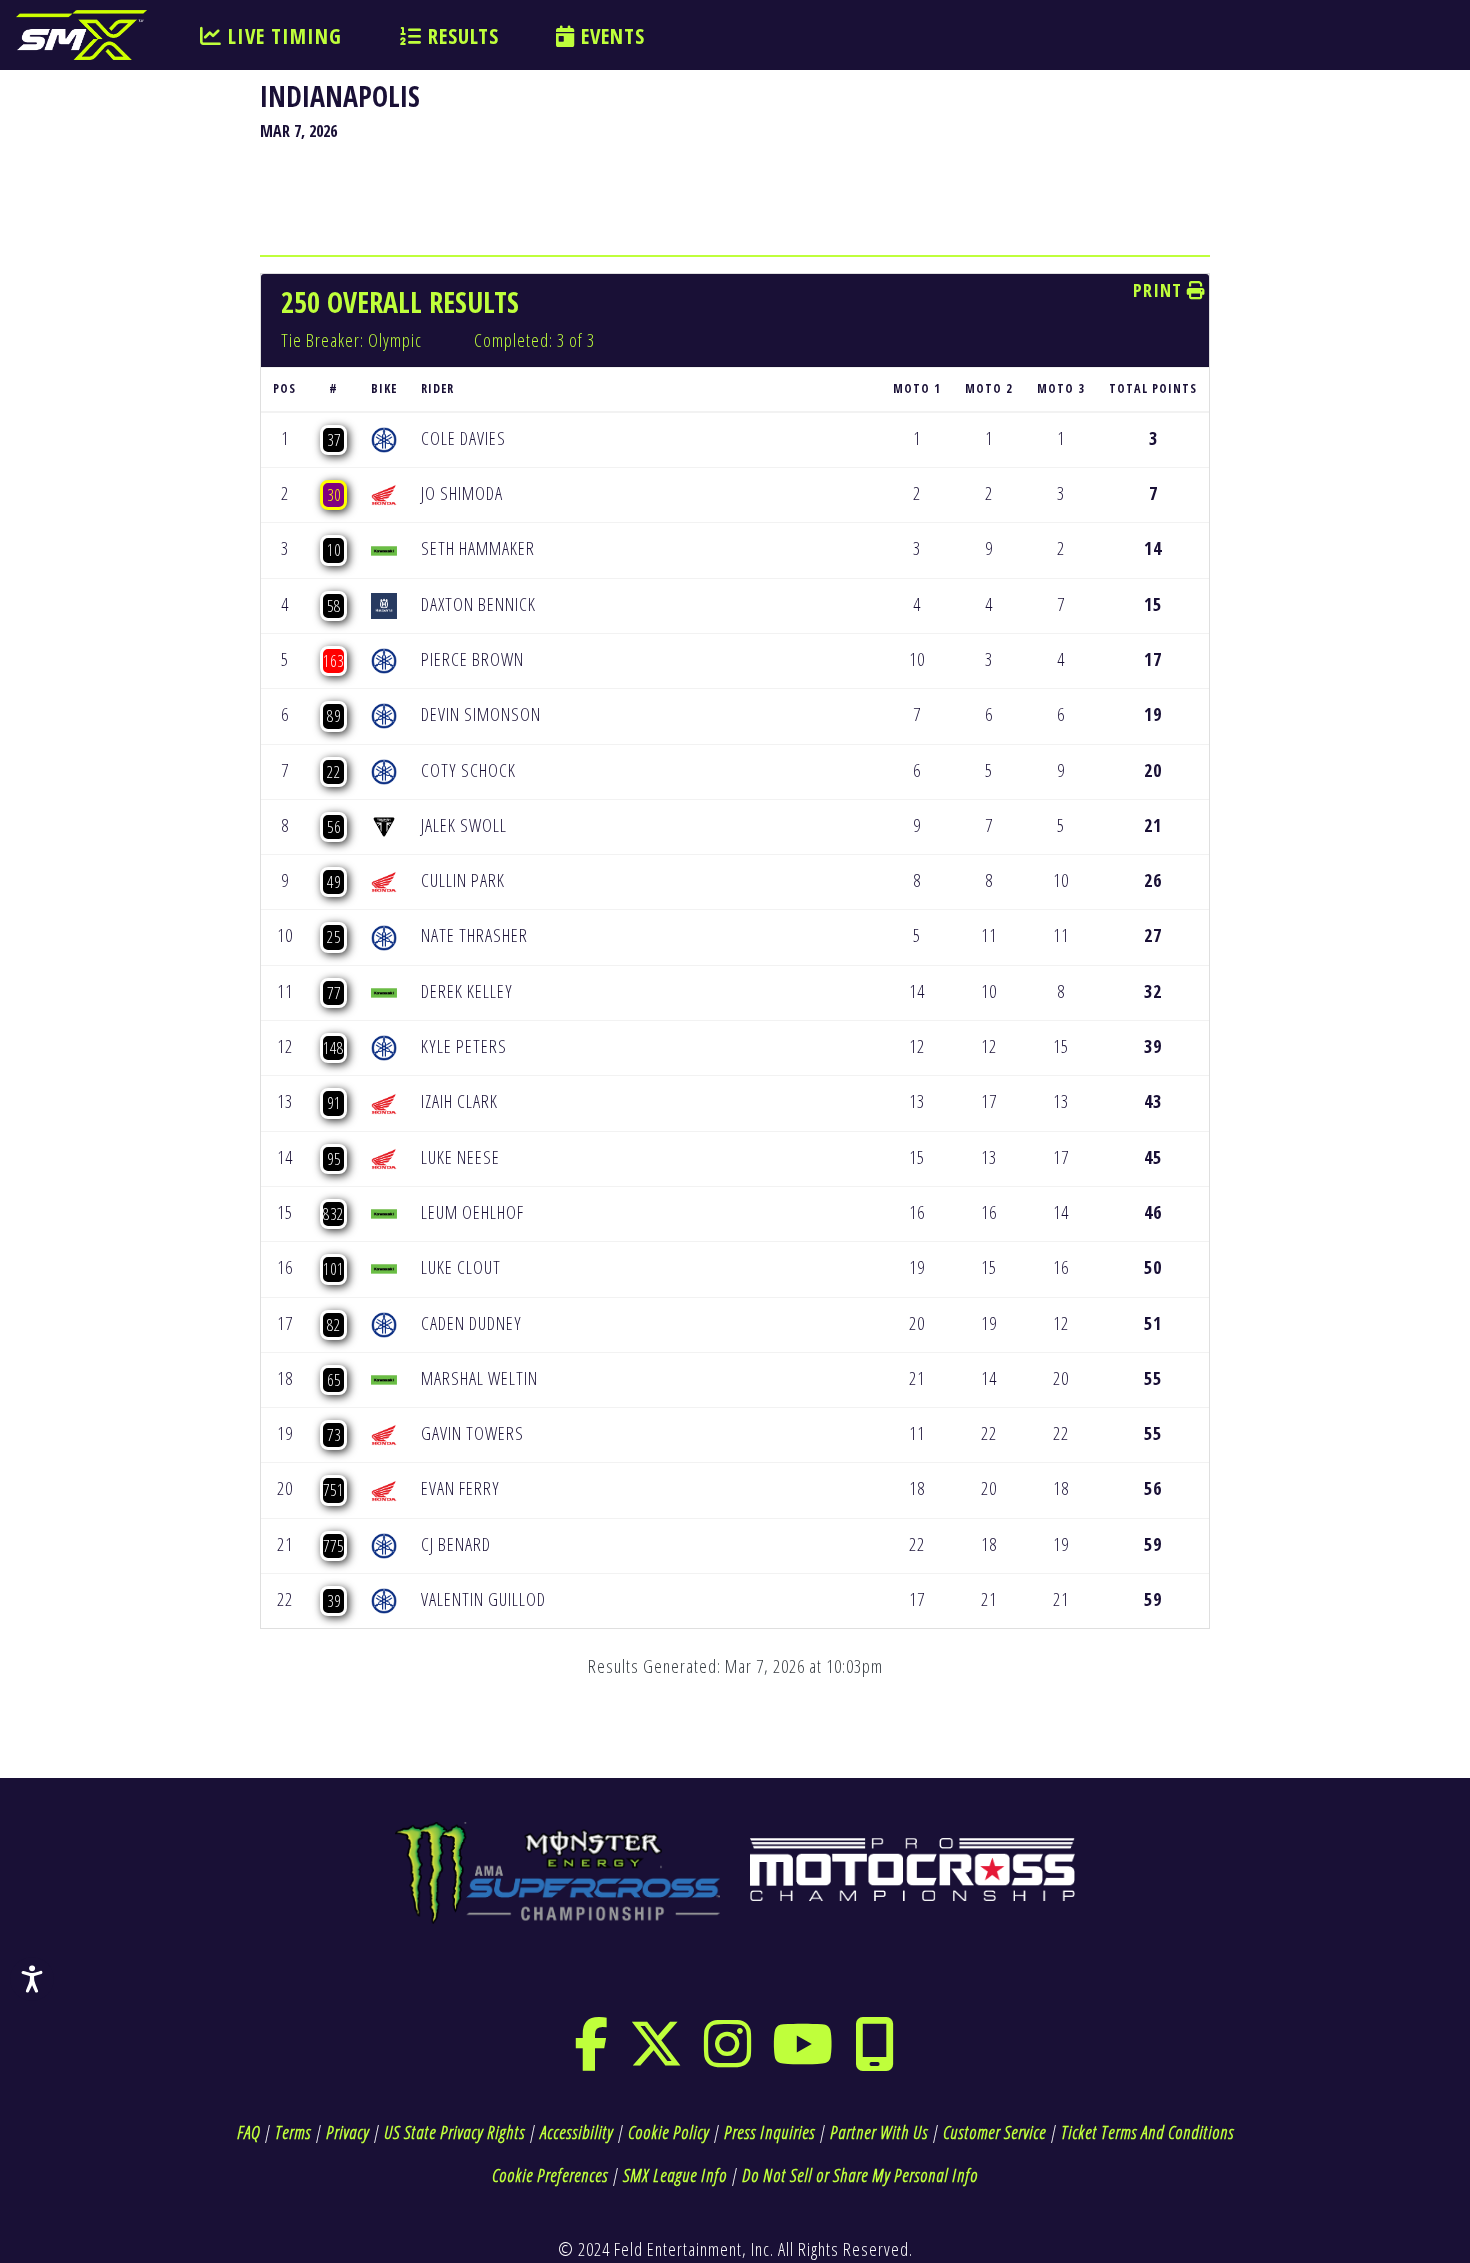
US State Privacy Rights (454, 2132)
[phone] (875, 2057)
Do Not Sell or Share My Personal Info (860, 2175)
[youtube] (803, 2057)
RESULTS (460, 36)
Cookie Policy (668, 2132)
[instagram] (728, 2057)
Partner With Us (879, 2132)
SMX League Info (675, 2175)
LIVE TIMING (282, 36)
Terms (293, 2132)
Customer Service (994, 2132)
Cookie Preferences (550, 2175)
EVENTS (610, 36)
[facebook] (591, 2057)
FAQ (248, 2132)
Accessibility (576, 2132)
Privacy (347, 2132)
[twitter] (656, 2057)
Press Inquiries (769, 2132)
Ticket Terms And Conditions (1147, 2132)
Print (1160, 290)
